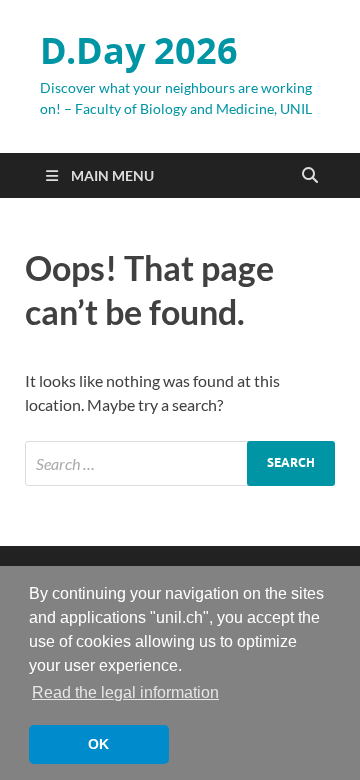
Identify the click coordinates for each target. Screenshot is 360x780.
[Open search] (310, 176)
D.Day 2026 (139, 50)
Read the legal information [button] (125, 692)
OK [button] (98, 744)
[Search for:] (180, 463)
